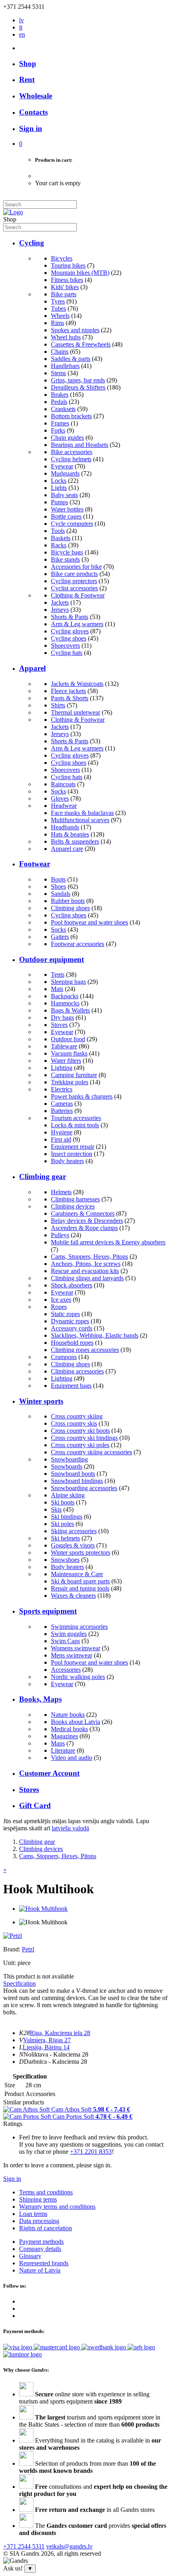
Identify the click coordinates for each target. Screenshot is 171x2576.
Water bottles (67, 509)
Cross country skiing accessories (91, 1452)
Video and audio (72, 1758)
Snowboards (67, 1466)
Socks (58, 791)
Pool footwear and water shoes (89, 922)
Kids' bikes (65, 287)
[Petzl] (13, 1936)
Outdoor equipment (51, 959)
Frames (60, 423)
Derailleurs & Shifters (78, 387)
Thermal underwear (76, 712)
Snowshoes (65, 1560)
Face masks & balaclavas (82, 813)
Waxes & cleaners (73, 1596)
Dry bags (62, 1018)
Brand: (13, 1949)
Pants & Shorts (70, 698)
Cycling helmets (71, 459)
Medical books (69, 1729)
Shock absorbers (72, 1285)
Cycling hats (67, 653)
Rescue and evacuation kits (85, 1271)
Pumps (59, 502)
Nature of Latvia (40, 2270)
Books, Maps (40, 1699)
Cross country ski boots (80, 1431)
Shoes (58, 886)
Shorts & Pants (70, 617)
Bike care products (74, 574)
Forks (58, 430)
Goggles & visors (73, 1545)
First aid (61, 1139)
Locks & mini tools (75, 1125)
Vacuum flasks (69, 1053)
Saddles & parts (71, 359)
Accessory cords (72, 1328)
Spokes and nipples (75, 330)
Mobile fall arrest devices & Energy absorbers (108, 1242)
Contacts (33, 112)
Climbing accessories (77, 1371)
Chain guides (67, 438)
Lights (59, 488)
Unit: (10, 1963)
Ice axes (61, 1300)
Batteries (62, 1111)
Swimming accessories (79, 1627)
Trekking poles (70, 1082)
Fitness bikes (67, 280)
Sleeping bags (68, 982)
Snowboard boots (73, 1474)
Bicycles (62, 258)
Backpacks (65, 996)
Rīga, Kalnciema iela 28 (60, 2033)
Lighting (62, 1068)
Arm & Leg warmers (77, 624)
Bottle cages (66, 516)
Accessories (66, 1670)
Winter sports (41, 1401)
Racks (59, 545)
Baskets (61, 538)
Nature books (68, 1715)
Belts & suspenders (75, 841)
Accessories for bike (76, 567)
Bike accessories (72, 452)
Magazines (64, 1736)
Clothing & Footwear (78, 595)
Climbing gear (43, 1176)
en (22, 34)
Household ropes (72, 1343)
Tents (58, 975)
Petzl (28, 1949)
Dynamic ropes (70, 1321)
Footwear (35, 864)
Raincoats (63, 784)
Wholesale (36, 96)
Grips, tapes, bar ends (78, 380)
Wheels (60, 316)
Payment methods (41, 2242)
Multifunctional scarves (80, 820)
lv (21, 20)
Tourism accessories (76, 1118)
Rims (57, 323)
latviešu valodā (70, 1828)
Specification (19, 1983)
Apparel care (67, 849)
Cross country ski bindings (84, 1438)
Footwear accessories (78, 944)
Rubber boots (68, 901)
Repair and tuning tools (80, 1588)
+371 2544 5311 (24, 2546)
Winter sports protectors (81, 1552)
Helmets (61, 1192)
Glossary (30, 2256)
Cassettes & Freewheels (81, 344)
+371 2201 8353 (91, 2152)
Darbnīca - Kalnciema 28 (55, 2062)
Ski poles (62, 1524)
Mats (57, 989)
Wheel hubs (66, 337)
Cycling (32, 243)
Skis (56, 1509)
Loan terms (33, 2214)
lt (21, 27)
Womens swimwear (76, 1648)
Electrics (62, 1089)
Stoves (59, 1025)
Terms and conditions (46, 2192)
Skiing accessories (74, 1531)
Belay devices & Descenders (87, 1221)
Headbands (65, 827)
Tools (58, 531)
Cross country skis (74, 1423)
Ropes (59, 1307)
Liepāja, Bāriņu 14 (46, 2047)
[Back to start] (13, 212)
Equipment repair (73, 1147)
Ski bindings (67, 1517)
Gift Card (35, 1805)
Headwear (64, 806)
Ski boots (63, 1502)
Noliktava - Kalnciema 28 (56, 2054)
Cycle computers (72, 524)
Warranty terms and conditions (57, 2207)
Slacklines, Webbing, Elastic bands (95, 1335)
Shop (28, 64)
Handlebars (65, 366)
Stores (29, 1789)
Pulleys (60, 1235)
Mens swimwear (72, 1655)
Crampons (64, 1357)
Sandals (61, 894)
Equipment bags (71, 1386)
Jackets (60, 602)
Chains (60, 352)
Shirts (58, 705)
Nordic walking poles (78, 1677)
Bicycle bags (67, 552)
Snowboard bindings (77, 1481)
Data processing (39, 2221)
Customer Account (49, 1773)
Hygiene (62, 1132)
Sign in (12, 2179)
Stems (58, 373)
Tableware (64, 1046)
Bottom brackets (71, 416)
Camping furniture (74, 1075)
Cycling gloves (70, 631)
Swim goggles (69, 1634)
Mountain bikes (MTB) (80, 273)
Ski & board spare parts (80, 1581)
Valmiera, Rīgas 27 (47, 2040)
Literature (63, 1750)
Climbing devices (73, 1206)
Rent (27, 79)
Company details (40, 2249)
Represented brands (44, 2263)
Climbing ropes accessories (85, 1350)
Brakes (60, 395)
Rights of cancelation (46, 2228)
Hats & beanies (70, 834)
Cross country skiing (77, 1416)
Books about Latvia (76, 1722)
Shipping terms (38, 2199)
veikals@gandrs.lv (69, 2546)
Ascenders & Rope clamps (84, 1228)
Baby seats (64, 495)
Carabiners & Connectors (83, 1214)
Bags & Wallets (70, 1010)
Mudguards (65, 473)
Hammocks (65, 1003)
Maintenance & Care (77, 1574)
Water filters (66, 1061)
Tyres (58, 301)
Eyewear (62, 466)
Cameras (62, 1104)
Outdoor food (68, 1039)
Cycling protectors (74, 581)
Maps (58, 1743)
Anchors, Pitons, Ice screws (86, 1264)
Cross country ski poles (80, 1445)
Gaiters (60, 937)
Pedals (59, 402)
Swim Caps (65, 1641)
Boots (58, 879)
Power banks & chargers (82, 1096)
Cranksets (63, 409)
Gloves (60, 798)
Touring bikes (68, 265)
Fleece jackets (68, 691)
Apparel (32, 668)
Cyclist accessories (74, 588)
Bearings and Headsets (80, 445)
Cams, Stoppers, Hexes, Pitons (89, 1257)
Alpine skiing (68, 1495)
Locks (59, 481)
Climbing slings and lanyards (87, 1278)
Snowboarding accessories (84, 1488)
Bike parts (64, 294)
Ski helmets (65, 1538)
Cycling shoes (69, 638)
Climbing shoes (70, 908)
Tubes (58, 309)
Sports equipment (48, 1611)
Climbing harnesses (75, 1199)
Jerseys (60, 610)
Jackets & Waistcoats (77, 684)
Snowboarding (69, 1459)
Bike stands (65, 559)
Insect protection (72, 1154)
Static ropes (65, 1314)
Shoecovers (65, 645)
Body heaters (67, 1161)
